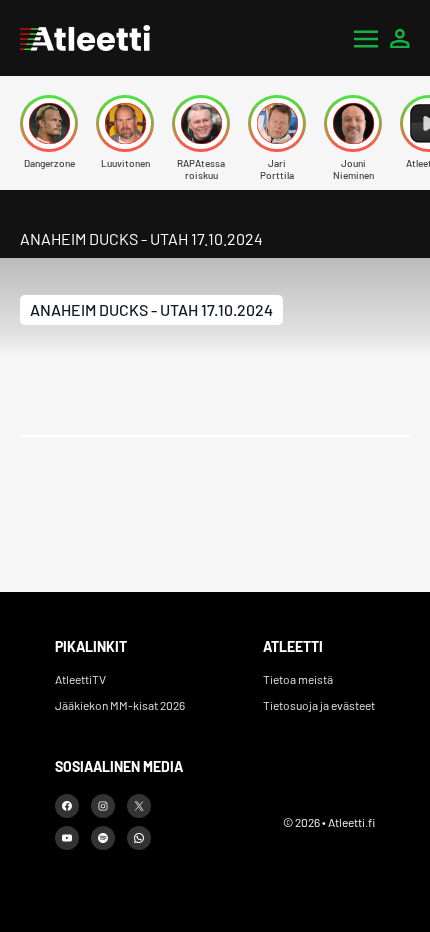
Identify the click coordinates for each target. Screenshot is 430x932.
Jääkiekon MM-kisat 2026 (120, 705)
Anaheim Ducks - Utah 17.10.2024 (151, 309)
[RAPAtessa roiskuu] (201, 123)
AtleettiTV (80, 679)
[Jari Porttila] (277, 123)
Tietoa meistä (298, 679)
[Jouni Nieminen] (353, 123)
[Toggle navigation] (366, 38)
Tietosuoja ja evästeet (319, 705)
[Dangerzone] (49, 123)
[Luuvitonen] (125, 123)
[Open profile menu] (400, 38)
